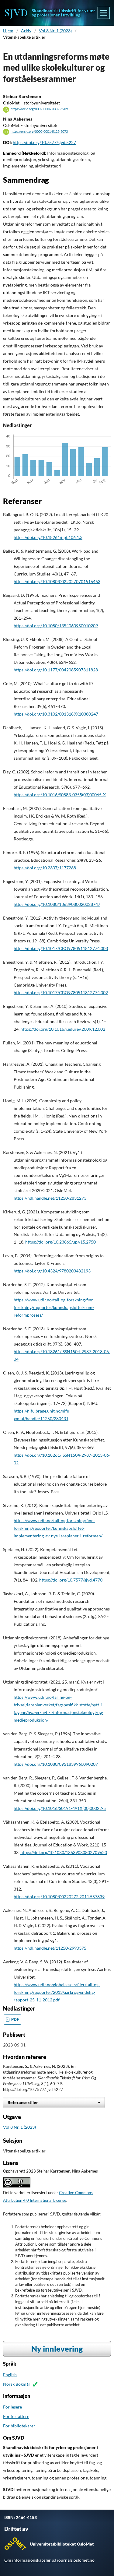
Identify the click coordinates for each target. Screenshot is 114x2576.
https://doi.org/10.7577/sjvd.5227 (44, 142)
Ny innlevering (57, 2349)
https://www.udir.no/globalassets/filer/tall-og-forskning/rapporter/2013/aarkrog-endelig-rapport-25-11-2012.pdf (57, 1992)
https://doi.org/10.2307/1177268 (45, 868)
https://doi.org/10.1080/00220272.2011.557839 (59, 1897)
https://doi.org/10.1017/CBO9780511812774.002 (61, 992)
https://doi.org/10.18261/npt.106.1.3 (48, 537)
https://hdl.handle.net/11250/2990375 (50, 1948)
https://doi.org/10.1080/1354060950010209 (56, 626)
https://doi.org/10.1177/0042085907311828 (56, 670)
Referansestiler (23, 2102)
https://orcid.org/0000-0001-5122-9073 (39, 132)
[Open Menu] (104, 13)
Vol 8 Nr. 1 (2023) (55, 31)
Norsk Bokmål (16, 2384)
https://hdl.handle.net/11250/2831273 (50, 1198)
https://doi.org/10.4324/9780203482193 (52, 1271)
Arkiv (26, 31)
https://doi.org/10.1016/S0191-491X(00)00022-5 (60, 1808)
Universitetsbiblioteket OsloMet (62, 2544)
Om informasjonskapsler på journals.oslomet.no (49, 2560)
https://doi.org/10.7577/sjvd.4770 (71, 1580)
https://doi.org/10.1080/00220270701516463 (57, 581)
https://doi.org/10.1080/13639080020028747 (57, 904)
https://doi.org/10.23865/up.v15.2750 (60, 1242)
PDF (15, 2020)
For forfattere (16, 2416)
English (10, 2375)
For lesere (12, 2407)
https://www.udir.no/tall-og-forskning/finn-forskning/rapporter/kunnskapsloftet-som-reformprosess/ (54, 1307)
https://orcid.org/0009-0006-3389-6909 (39, 109)
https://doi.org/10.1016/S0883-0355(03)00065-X (60, 795)
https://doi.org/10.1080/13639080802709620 (64, 1852)
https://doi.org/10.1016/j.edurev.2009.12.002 (63, 1029)
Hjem (8, 31)
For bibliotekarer (19, 2426)
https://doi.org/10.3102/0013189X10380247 (56, 714)
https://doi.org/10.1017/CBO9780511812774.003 (61, 948)
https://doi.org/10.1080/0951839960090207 (56, 1764)
